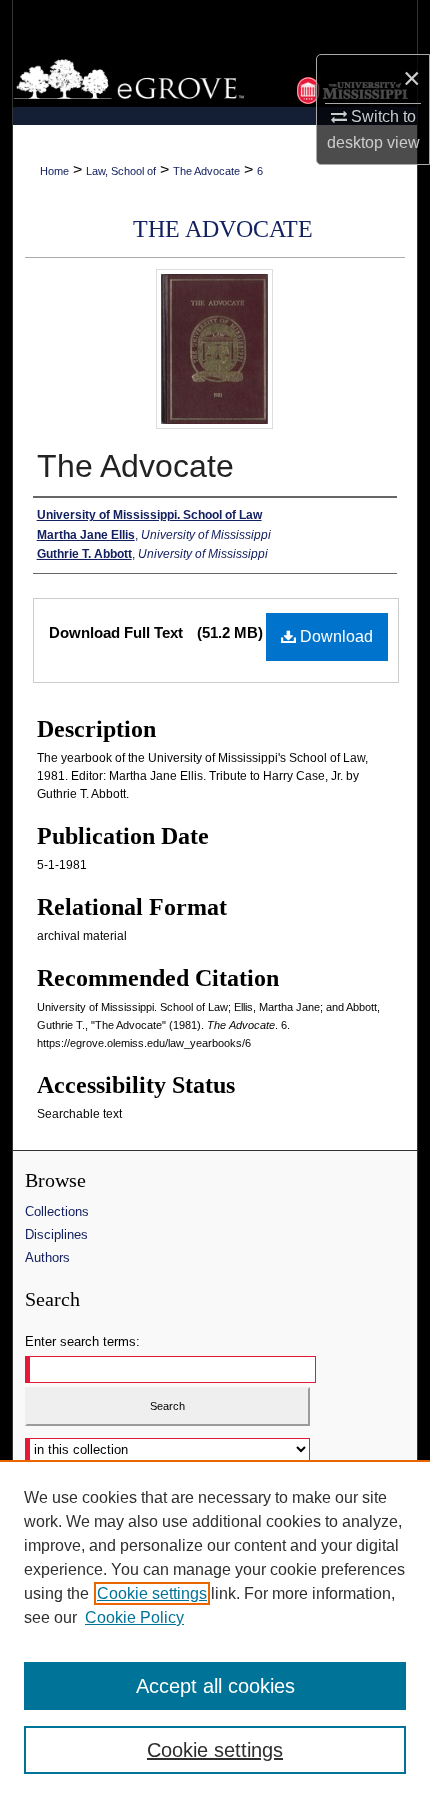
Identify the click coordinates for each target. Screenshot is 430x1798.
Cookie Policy (134, 1617)
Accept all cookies (215, 1686)
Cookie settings (152, 1593)
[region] (215, 1629)
